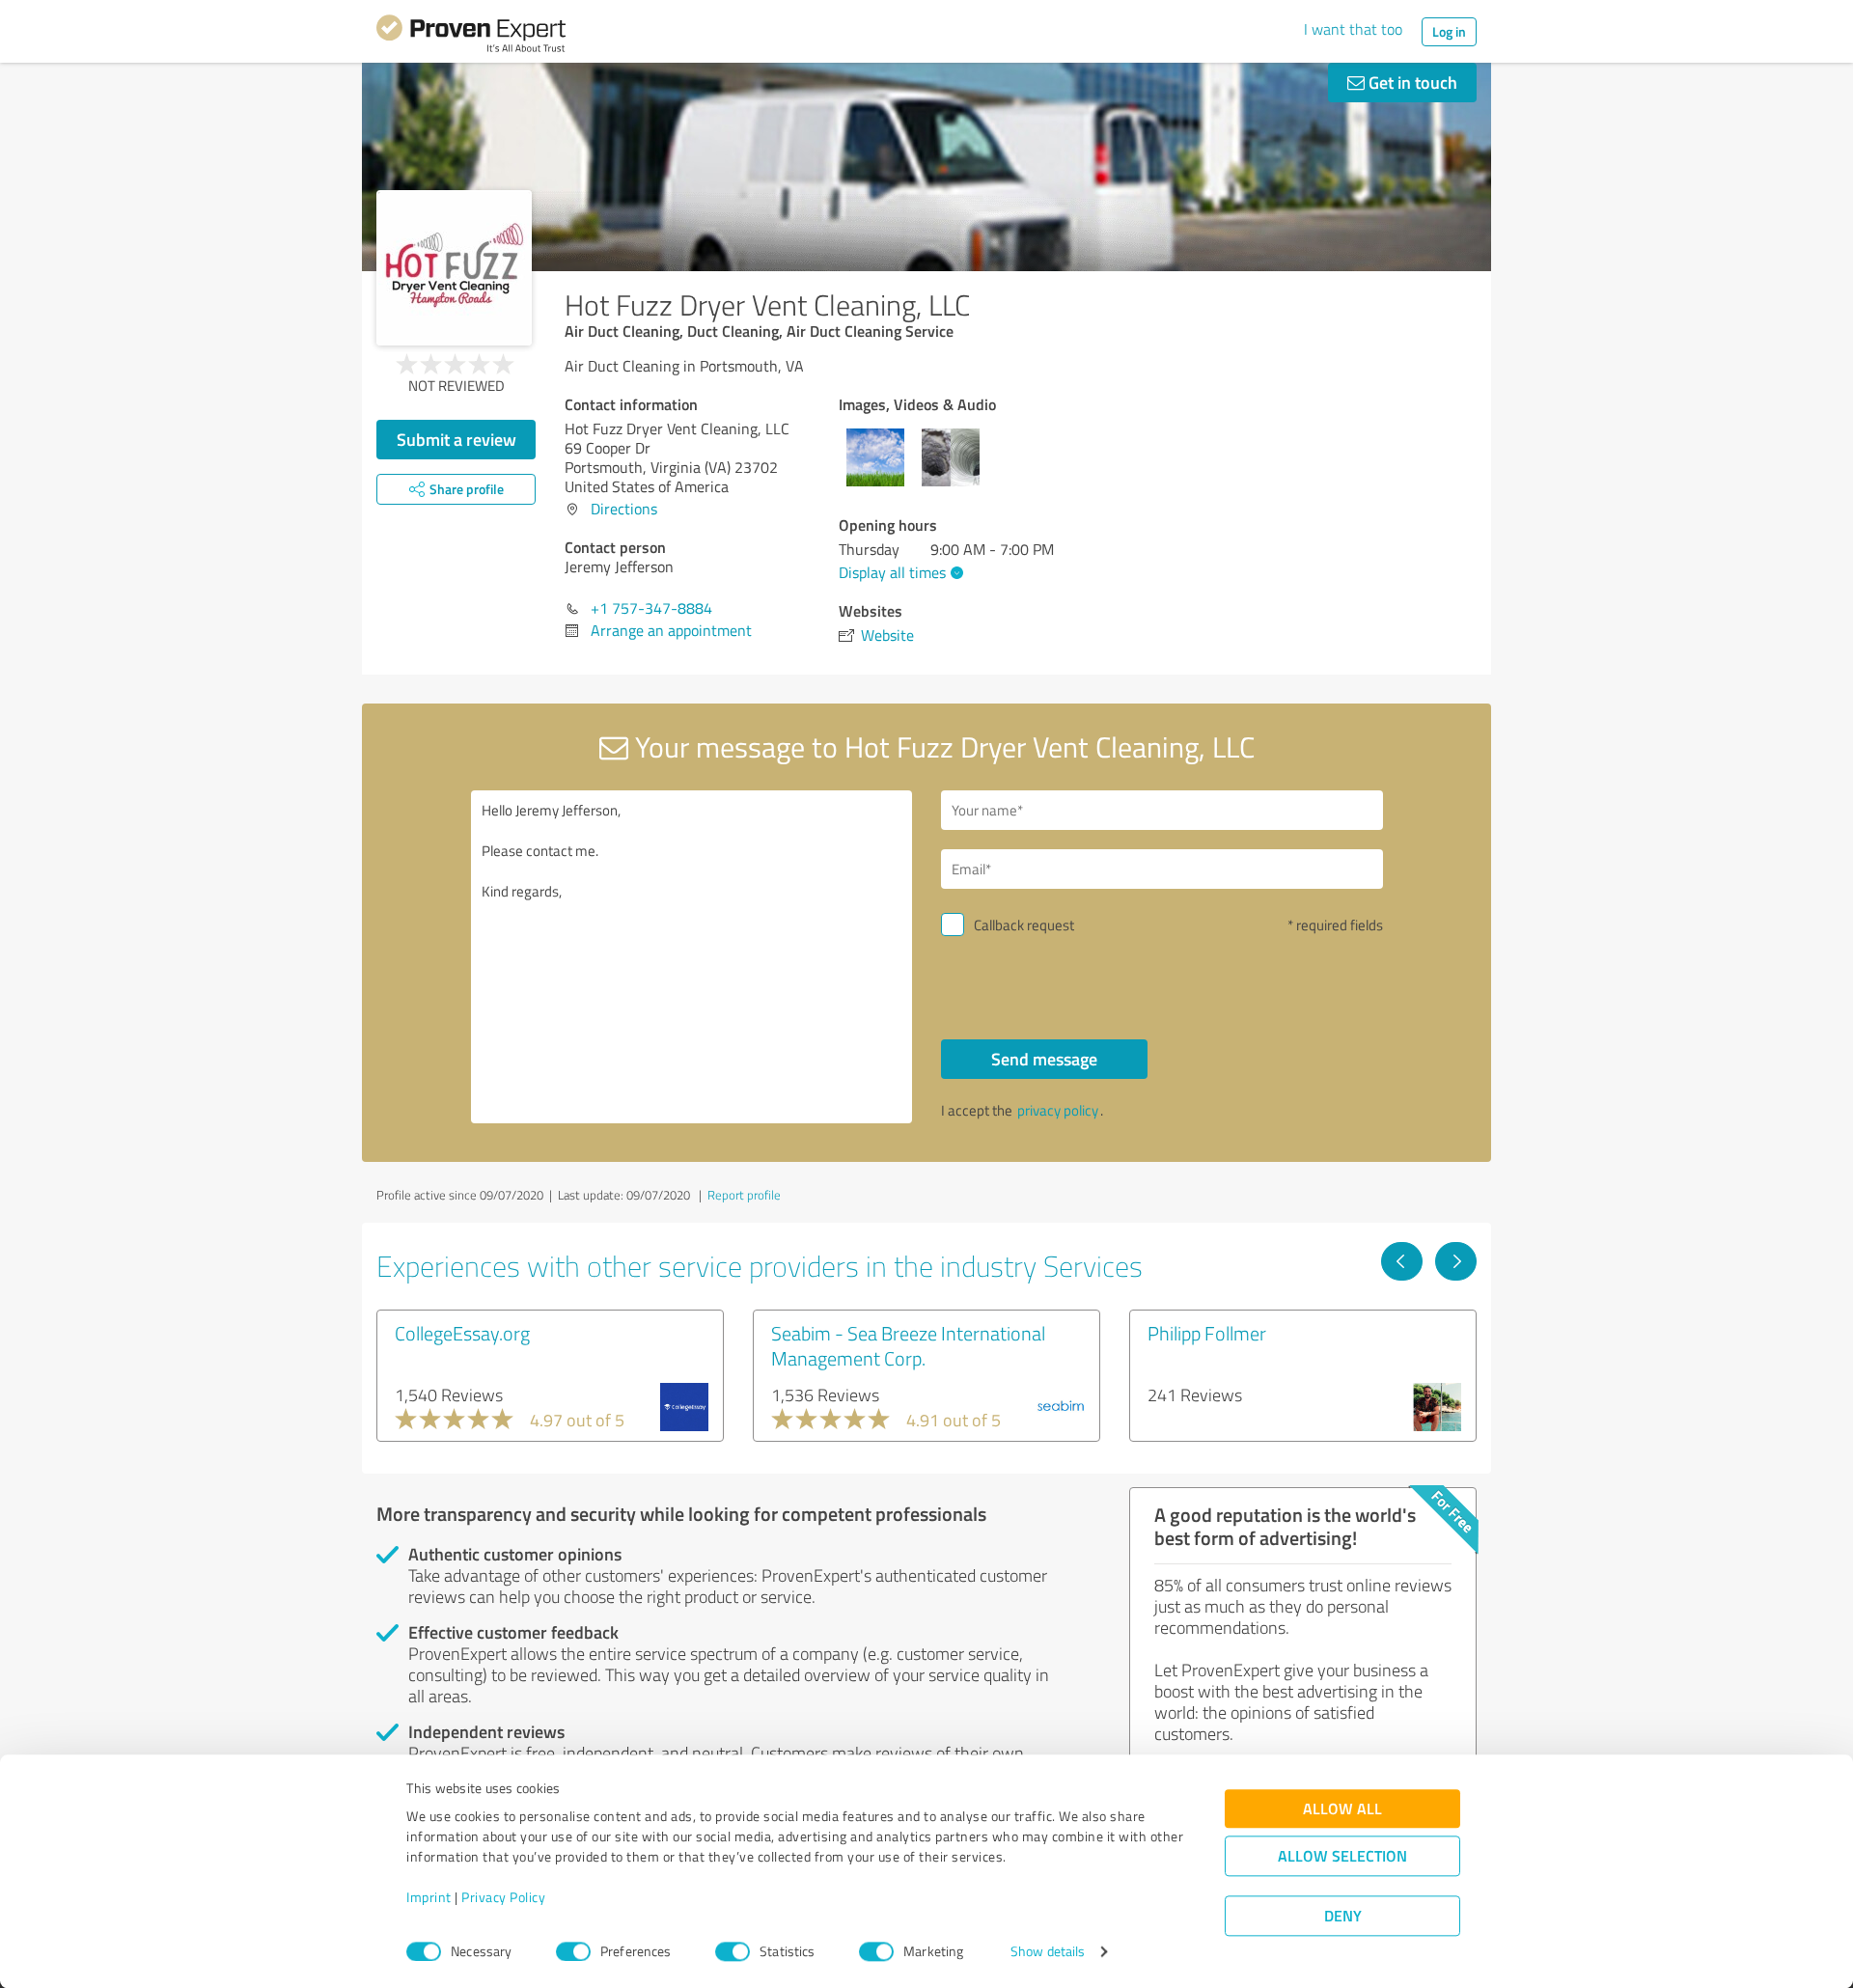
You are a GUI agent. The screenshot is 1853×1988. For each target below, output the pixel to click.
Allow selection (1342, 1856)
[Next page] (1456, 1261)
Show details (1048, 1952)
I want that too (1353, 29)
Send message (1044, 1059)
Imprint (429, 1898)
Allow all (1342, 1809)
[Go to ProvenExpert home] (471, 37)
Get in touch (1411, 82)
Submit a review (456, 439)
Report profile (744, 1195)
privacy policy (1058, 1110)
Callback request (1024, 925)
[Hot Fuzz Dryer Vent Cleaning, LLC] (454, 268)
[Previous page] (1402, 1261)
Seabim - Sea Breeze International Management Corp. (908, 1345)
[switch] (573, 1951)
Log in (1449, 31)
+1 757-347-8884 (651, 608)
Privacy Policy (503, 1898)
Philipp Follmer (1207, 1333)
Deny (1343, 1916)
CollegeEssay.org (462, 1333)
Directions (624, 509)
